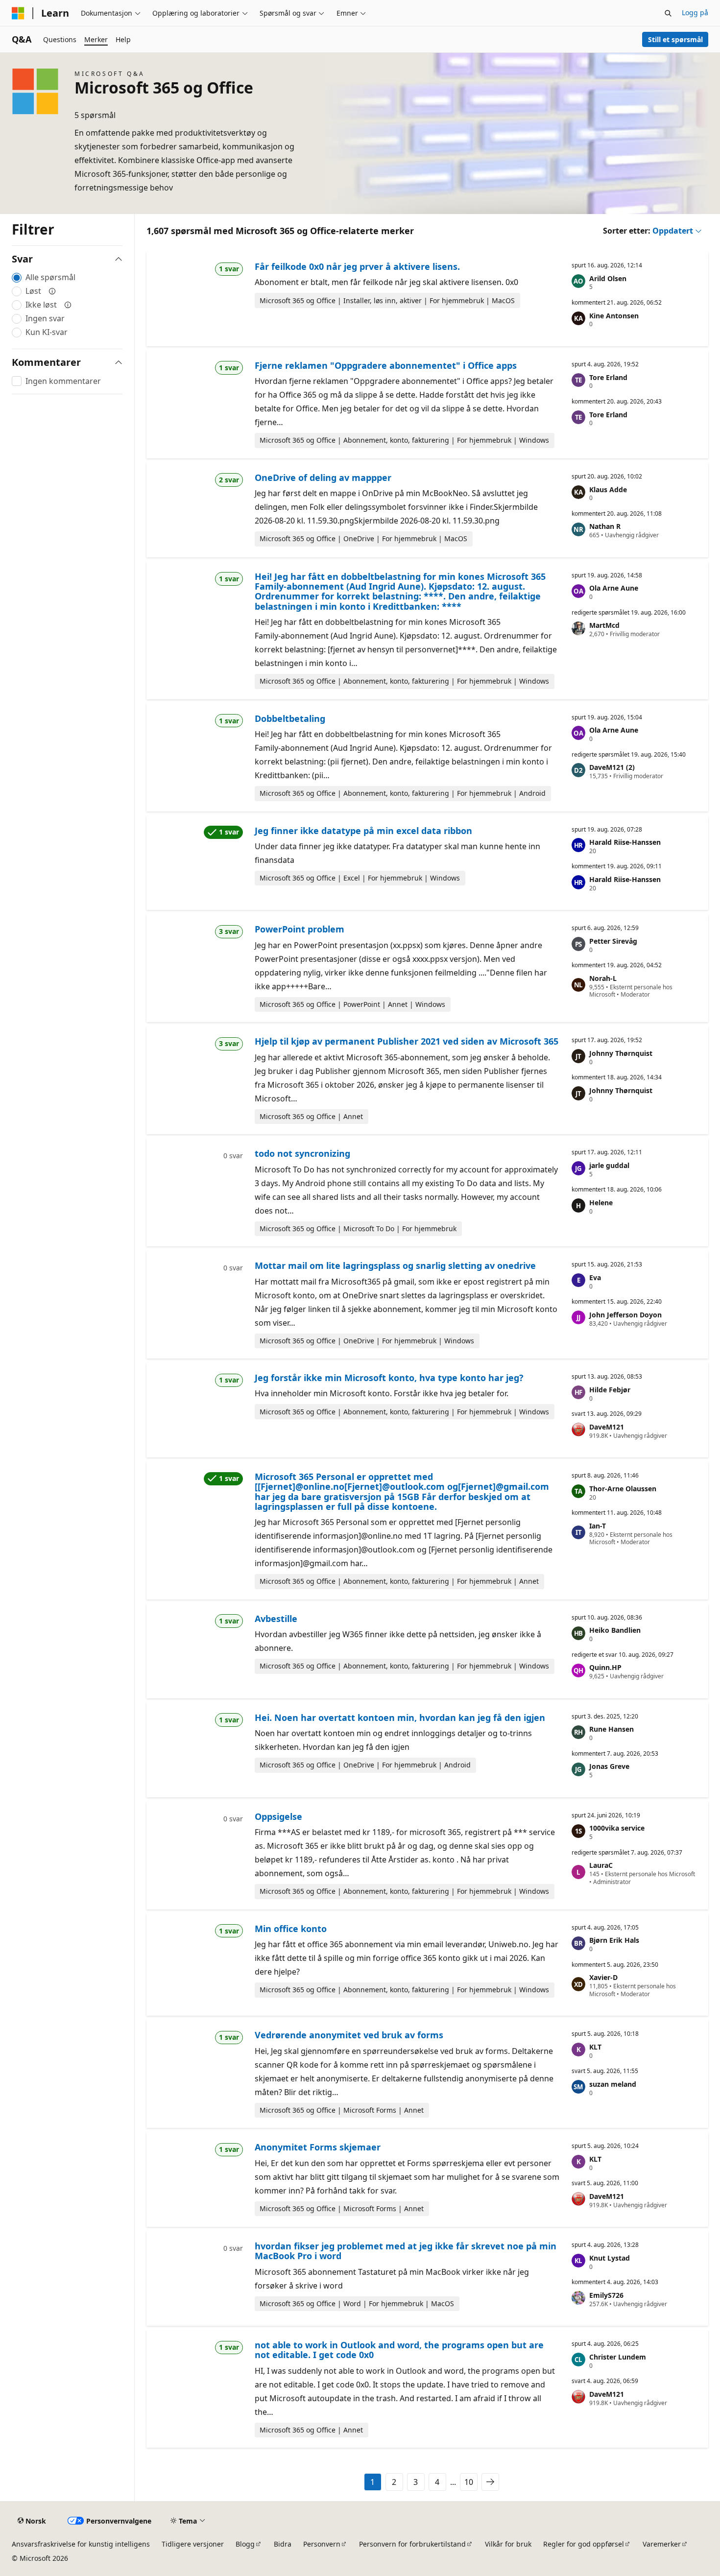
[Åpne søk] (668, 13)
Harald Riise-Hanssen (625, 842)
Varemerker (662, 2544)
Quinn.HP (605, 1667)
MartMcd (604, 625)
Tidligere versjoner (193, 2544)
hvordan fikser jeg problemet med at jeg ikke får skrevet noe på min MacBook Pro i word (406, 2251)
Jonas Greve (609, 1766)
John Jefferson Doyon (625, 1315)
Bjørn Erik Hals (614, 1940)
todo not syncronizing (302, 1153)
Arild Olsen (608, 278)
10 (469, 2482)
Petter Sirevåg (613, 941)
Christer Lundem (618, 2357)
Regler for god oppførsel (584, 2544)
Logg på (695, 12)
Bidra (283, 2544)
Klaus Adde (608, 489)
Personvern (322, 2544)
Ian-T (598, 1526)
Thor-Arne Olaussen (623, 1489)
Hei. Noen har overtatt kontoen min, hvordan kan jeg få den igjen (400, 1717)
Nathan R (605, 526)
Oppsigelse (278, 1816)
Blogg (245, 2544)
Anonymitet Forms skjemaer (318, 2147)
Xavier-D (603, 1977)
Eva (595, 1277)
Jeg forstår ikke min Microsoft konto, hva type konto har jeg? (389, 1378)
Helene (601, 1203)
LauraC (601, 1865)
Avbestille (276, 1619)
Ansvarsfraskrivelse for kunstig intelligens (81, 2544)
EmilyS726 (606, 2295)
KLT (595, 2047)
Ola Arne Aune (614, 588)
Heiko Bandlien (615, 1630)
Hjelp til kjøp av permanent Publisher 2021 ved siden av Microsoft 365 (407, 1041)
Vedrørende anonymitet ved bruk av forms (349, 2035)
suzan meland (613, 2084)
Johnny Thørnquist (621, 1053)
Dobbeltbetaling (290, 718)
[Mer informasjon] (52, 291)
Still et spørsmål (675, 39)
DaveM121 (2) (612, 767)
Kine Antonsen (614, 316)
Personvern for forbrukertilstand (412, 2544)
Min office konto (291, 1929)
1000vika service (617, 1828)
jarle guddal (609, 1165)
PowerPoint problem (300, 929)
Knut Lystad (610, 2258)
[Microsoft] (18, 13)
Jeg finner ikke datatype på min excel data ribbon (363, 831)
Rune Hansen (612, 1729)
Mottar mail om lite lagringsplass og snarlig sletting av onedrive (395, 1265)
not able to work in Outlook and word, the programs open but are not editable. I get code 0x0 (399, 2350)
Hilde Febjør (610, 1390)
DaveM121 (607, 1427)
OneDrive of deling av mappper (323, 477)
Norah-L (603, 978)
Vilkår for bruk (508, 2544)
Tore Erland (608, 377)
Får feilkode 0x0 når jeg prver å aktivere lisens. (357, 266)
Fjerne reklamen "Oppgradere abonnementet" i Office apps (386, 365)
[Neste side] (490, 2482)
